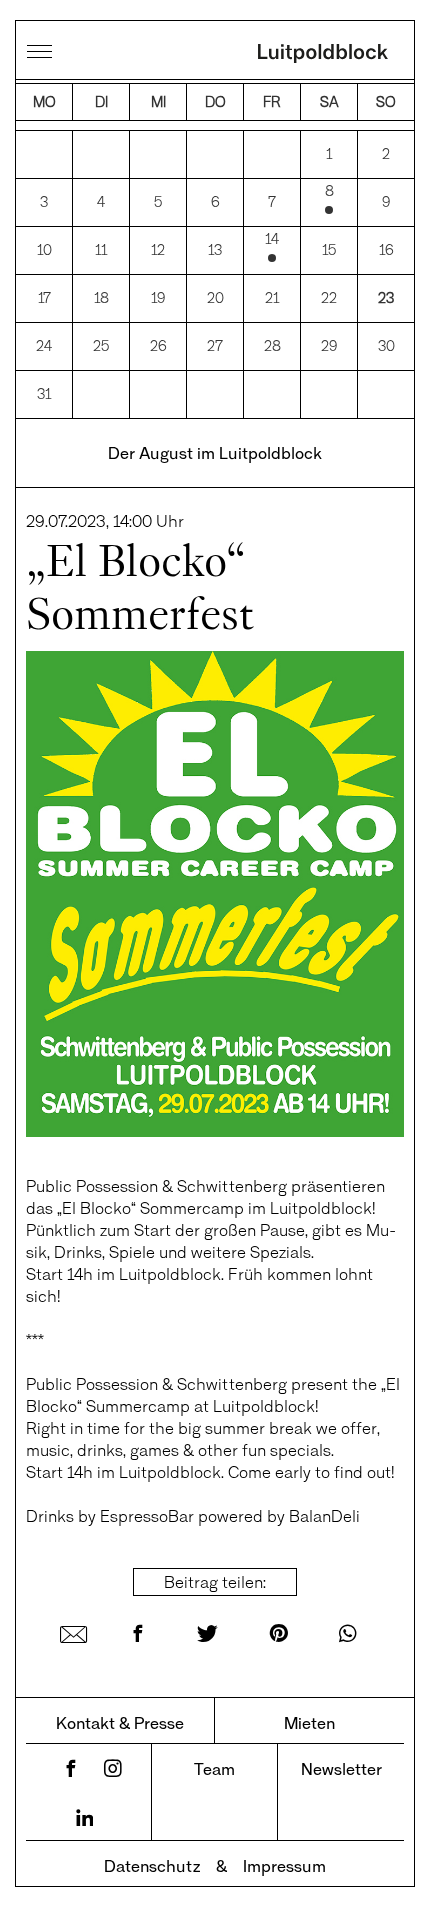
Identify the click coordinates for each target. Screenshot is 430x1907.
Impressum (284, 1865)
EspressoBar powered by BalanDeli (230, 1515)
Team (214, 1768)
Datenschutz (152, 1865)
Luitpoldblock (323, 55)
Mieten (309, 1722)
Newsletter (341, 1768)
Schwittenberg (232, 1185)
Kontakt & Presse (120, 1722)
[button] (36, 1871)
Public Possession (92, 1185)
